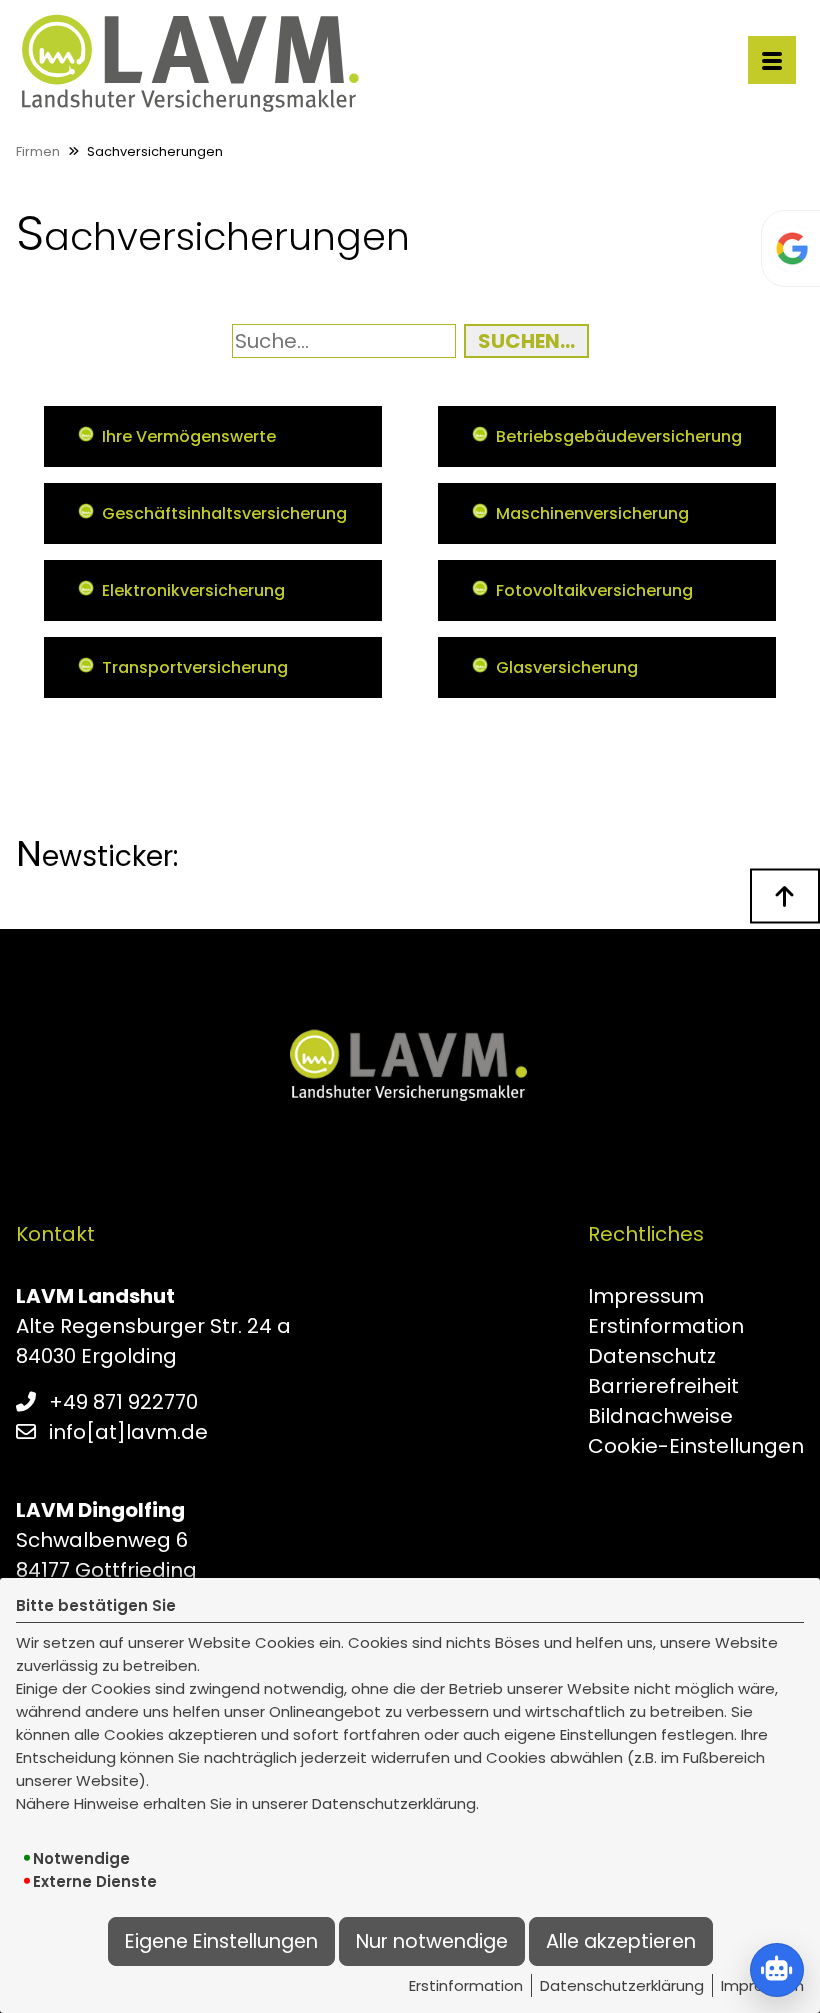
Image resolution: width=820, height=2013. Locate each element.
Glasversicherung (567, 667)
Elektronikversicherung (193, 590)
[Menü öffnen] (772, 60)
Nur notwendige (432, 1941)
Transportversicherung (195, 667)
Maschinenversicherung (592, 513)
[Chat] (777, 1970)
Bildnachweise (660, 1416)
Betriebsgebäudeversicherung (619, 436)
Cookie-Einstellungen (696, 1446)
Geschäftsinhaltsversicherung (224, 513)
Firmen (38, 151)
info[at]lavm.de (128, 1432)
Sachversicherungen (155, 151)
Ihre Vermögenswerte (189, 436)
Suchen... (526, 341)
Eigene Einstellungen (221, 1941)
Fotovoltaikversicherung (594, 590)
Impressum (646, 1296)
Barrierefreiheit (663, 1386)
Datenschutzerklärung (622, 1985)
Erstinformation (466, 1985)
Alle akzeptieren (621, 1941)
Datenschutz (652, 1356)
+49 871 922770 (123, 1402)
